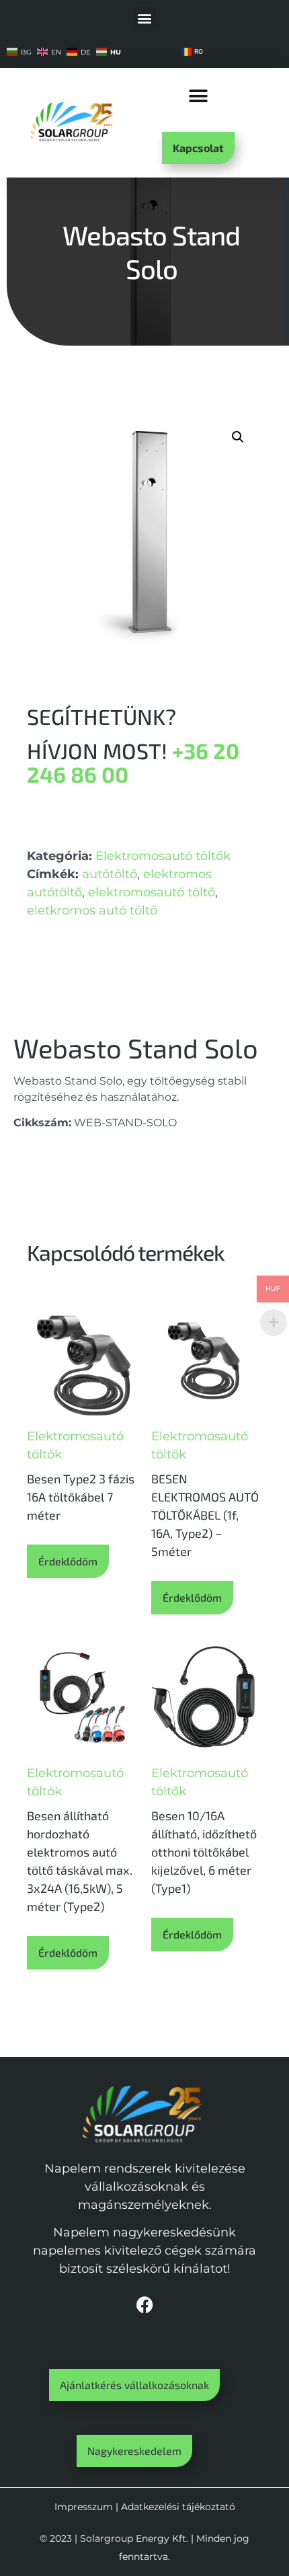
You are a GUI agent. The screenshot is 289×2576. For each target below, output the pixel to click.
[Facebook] (144, 2305)
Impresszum (84, 2507)
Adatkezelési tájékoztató (178, 2507)
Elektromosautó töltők (163, 856)
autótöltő (110, 874)
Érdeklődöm (68, 1561)
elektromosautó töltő (152, 892)
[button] (145, 18)
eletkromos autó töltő (92, 910)
